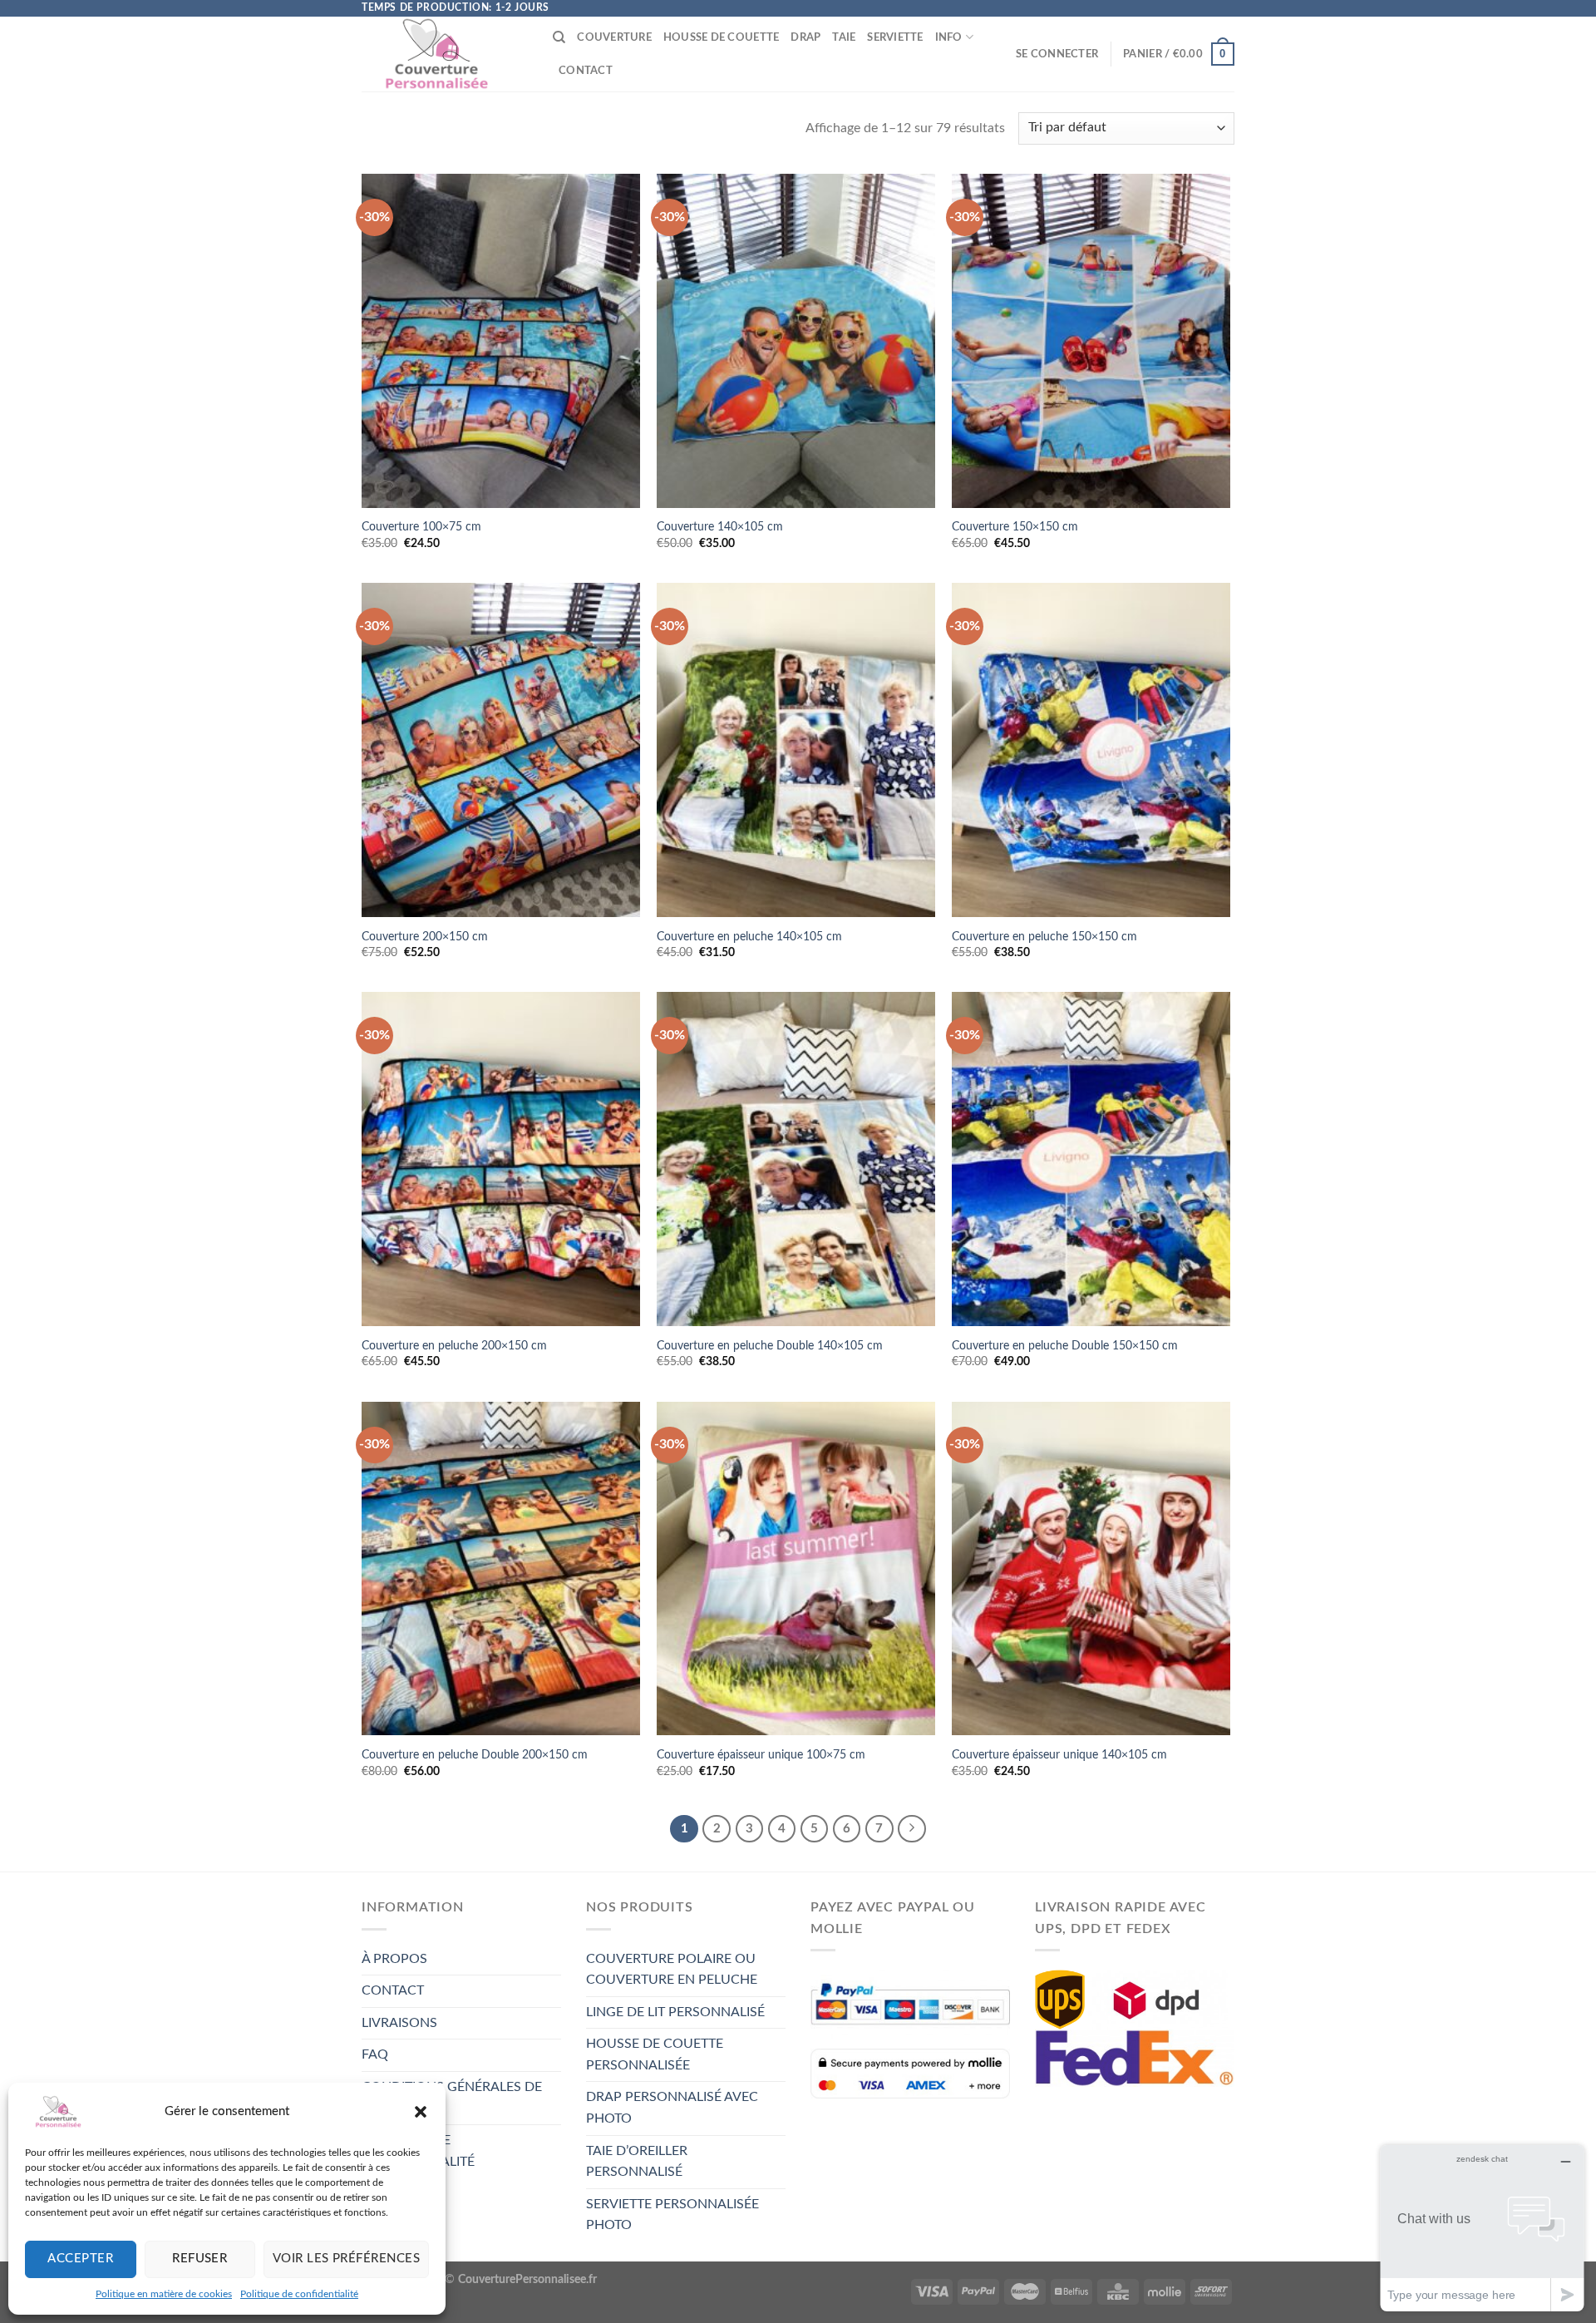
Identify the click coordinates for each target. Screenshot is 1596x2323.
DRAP (805, 37)
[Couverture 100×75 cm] (501, 341)
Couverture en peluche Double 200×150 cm (475, 1755)
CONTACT (586, 71)
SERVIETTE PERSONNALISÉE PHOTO (672, 2215)
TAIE (844, 37)
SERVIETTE (895, 37)
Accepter (80, 2259)
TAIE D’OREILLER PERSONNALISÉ (637, 2162)
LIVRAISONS (399, 2023)
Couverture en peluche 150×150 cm (1044, 937)
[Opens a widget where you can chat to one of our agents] (1482, 2228)
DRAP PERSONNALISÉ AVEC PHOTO (672, 2108)
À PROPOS (394, 1959)
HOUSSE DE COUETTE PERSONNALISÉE (655, 2054)
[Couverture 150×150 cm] (1091, 341)
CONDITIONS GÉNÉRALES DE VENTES (452, 2098)
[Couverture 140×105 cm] (796, 341)
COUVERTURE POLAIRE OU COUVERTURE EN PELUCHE (672, 1970)
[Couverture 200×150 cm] (501, 750)
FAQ (375, 2054)
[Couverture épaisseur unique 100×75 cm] (796, 1569)
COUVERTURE (614, 37)
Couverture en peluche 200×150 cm (454, 1346)
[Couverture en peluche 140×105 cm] (796, 750)
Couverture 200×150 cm (425, 937)
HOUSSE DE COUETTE (721, 37)
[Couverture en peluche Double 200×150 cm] (501, 1569)
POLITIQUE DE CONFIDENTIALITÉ (418, 2151)
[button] (421, 2112)
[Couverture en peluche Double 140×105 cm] (796, 1159)
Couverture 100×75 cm (421, 527)
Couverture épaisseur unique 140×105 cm (1059, 1755)
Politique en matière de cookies (164, 2294)
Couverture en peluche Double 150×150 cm (1065, 1346)
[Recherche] (559, 37)
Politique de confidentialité (299, 2294)
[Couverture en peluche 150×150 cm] (1091, 750)
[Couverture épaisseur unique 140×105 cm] (1091, 1569)
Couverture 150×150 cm (1015, 527)
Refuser (199, 2259)
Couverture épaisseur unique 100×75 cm (761, 1755)
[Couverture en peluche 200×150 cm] (501, 1159)
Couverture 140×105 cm (720, 527)
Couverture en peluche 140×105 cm (749, 937)
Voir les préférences (346, 2259)
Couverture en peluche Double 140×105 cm (770, 1346)
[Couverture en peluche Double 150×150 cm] (1091, 1159)
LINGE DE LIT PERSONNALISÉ (675, 2012)
